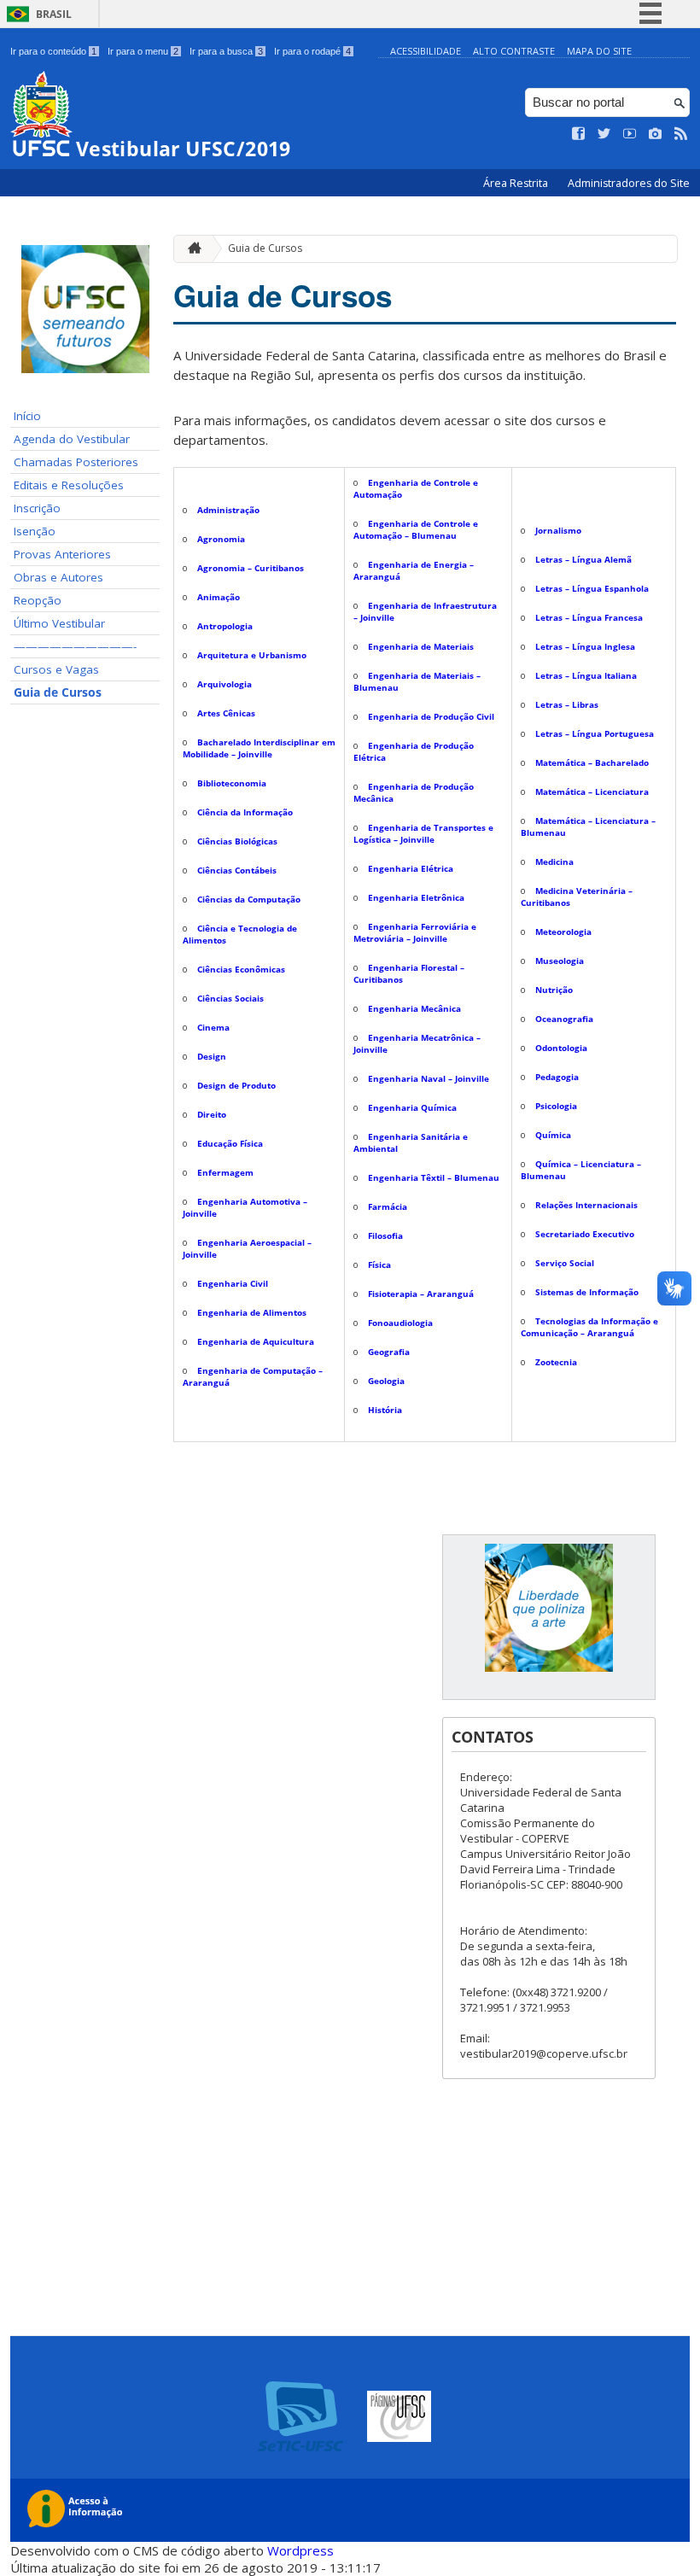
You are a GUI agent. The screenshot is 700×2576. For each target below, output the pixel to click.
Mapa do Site (599, 51)
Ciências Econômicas (241, 969)
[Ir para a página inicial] (190, 249)
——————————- (75, 646)
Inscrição (37, 508)
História (385, 1410)
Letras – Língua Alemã (583, 559)
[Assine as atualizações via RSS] (681, 134)
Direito (212, 1114)
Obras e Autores (58, 577)
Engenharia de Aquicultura (256, 1341)
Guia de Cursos (58, 692)
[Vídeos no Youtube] (630, 134)
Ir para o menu (143, 51)
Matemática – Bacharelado (592, 762)
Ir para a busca (226, 51)
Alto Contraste (514, 51)
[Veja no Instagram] (656, 134)
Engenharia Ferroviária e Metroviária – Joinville (415, 932)
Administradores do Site (629, 183)
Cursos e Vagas (56, 669)
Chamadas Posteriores (76, 462)
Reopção (38, 600)
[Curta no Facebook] (579, 134)
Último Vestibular (59, 623)
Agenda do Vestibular (72, 439)
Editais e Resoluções (69, 485)
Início (27, 416)
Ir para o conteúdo (53, 51)
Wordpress (300, 2550)
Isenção (35, 531)
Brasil (54, 14)
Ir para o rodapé (312, 51)
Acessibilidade (426, 51)
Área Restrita (517, 183)
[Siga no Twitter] (604, 134)
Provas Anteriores (62, 554)
